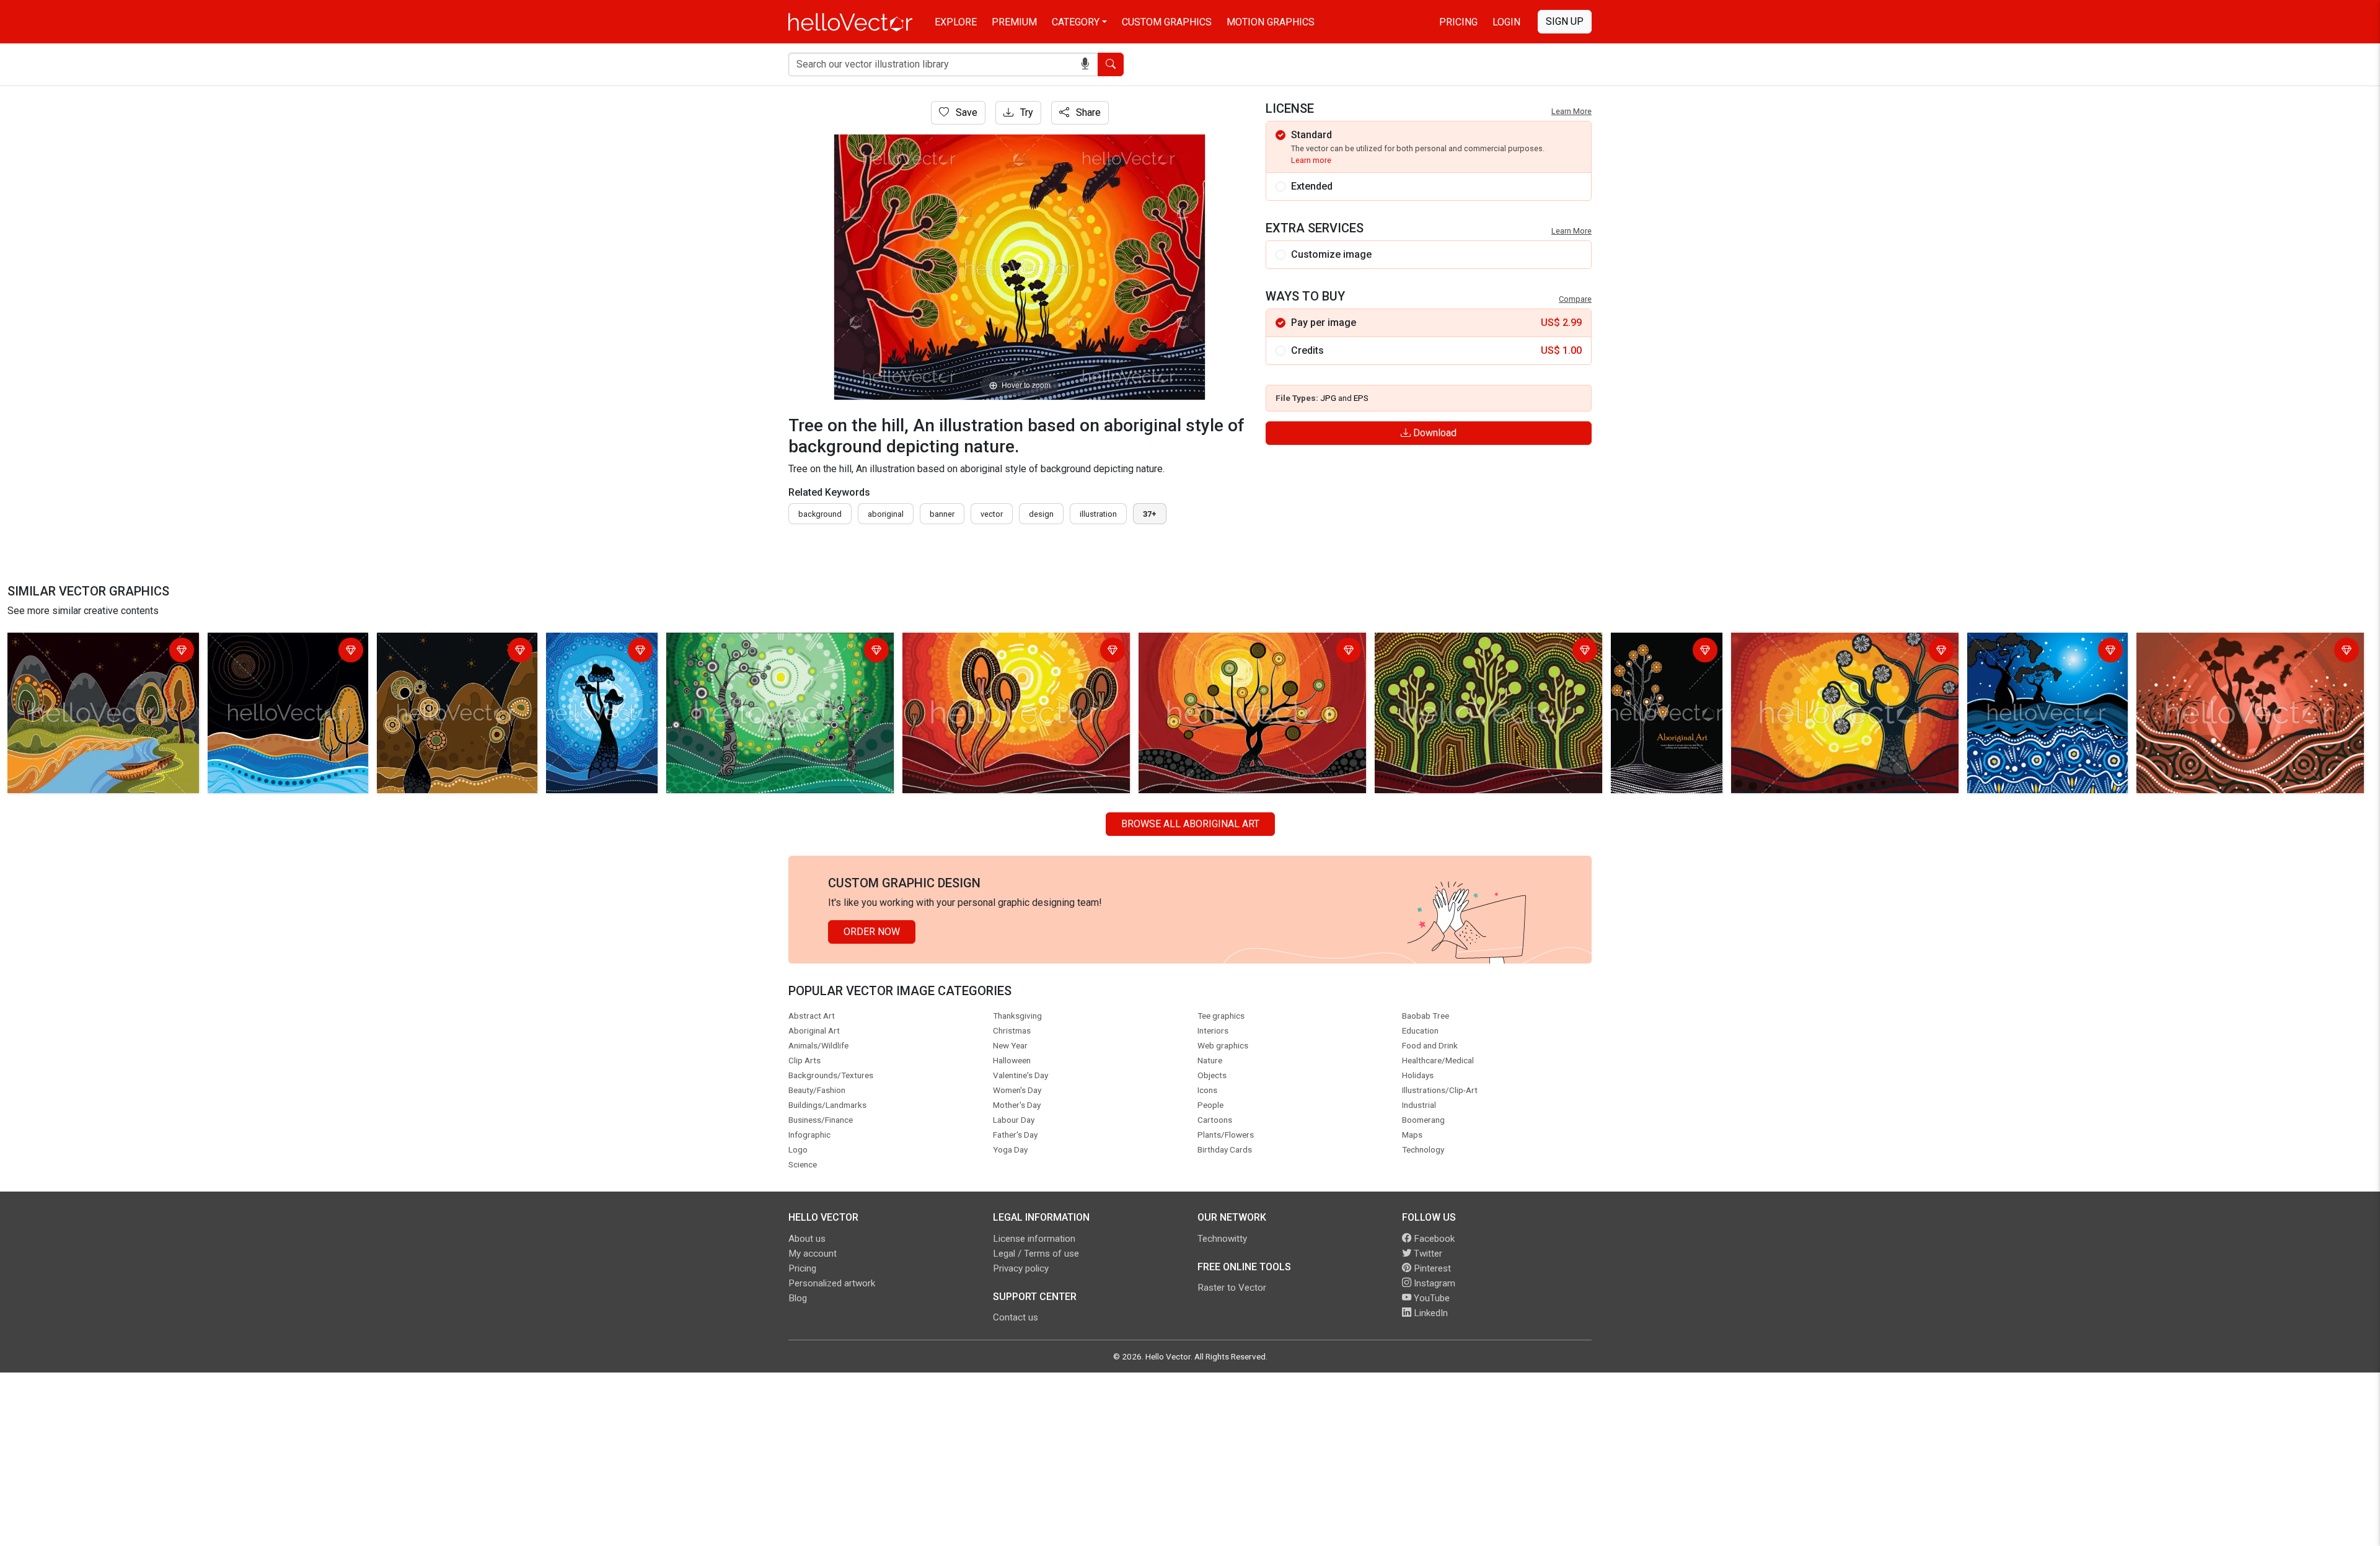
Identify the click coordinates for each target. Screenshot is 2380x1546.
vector (992, 514)
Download (1434, 433)
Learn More (1571, 111)
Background (820, 514)
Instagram (1433, 1283)
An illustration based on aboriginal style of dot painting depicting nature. (103, 652)
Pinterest (1431, 1268)
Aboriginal (886, 514)
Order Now (872, 932)
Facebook (1433, 1239)
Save (965, 112)
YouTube (1430, 1298)
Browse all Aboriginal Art (1190, 824)
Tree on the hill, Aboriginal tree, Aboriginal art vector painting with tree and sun (597, 674)
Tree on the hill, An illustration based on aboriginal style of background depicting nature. (1014, 652)
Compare (1575, 299)
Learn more (1311, 160)
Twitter (1427, 1254)
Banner (942, 514)
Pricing (1458, 22)
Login (1506, 22)
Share (1087, 112)
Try (1025, 112)
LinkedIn (1430, 1313)
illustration (1098, 514)
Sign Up (1565, 21)
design (1041, 514)
